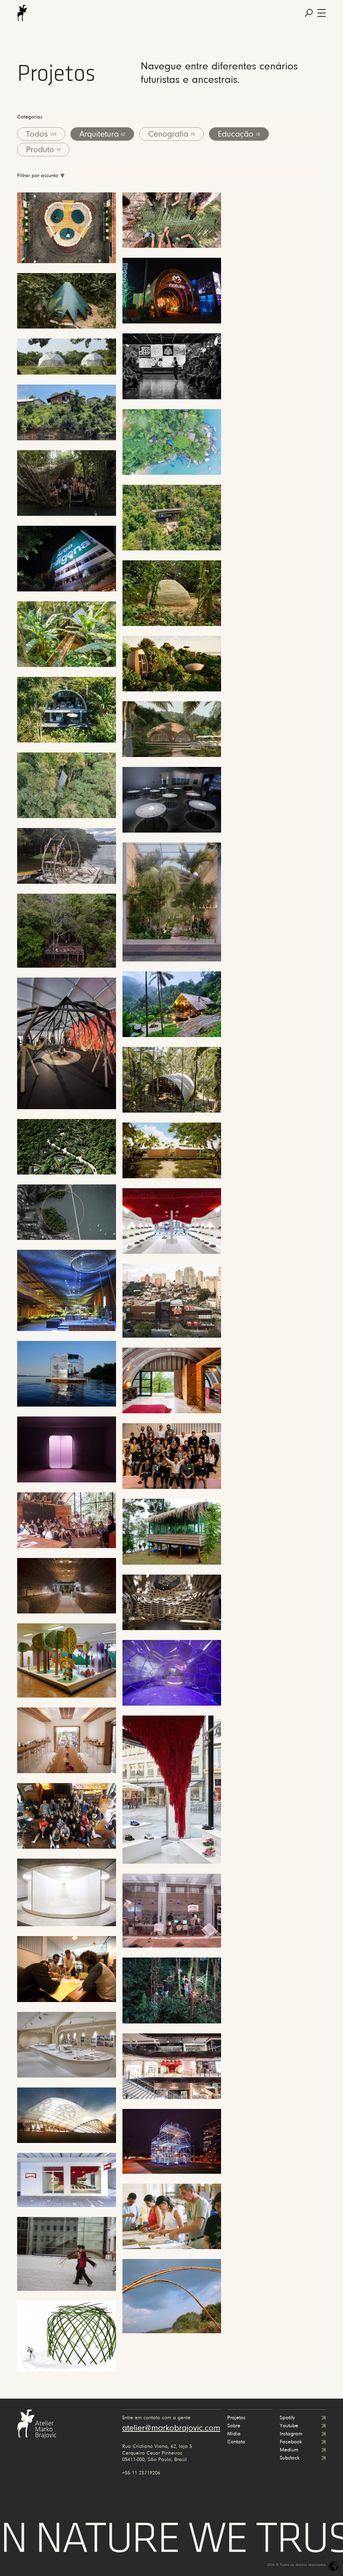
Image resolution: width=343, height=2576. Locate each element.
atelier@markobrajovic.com (171, 2428)
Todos (41, 135)
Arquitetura (102, 135)
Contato (236, 2442)
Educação (239, 135)
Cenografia (171, 135)
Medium (289, 2450)
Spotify (287, 2418)
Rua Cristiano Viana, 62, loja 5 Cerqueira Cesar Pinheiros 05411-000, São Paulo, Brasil (157, 2453)
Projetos (236, 2418)
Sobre (234, 2426)
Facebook (291, 2442)
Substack (290, 2458)
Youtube (289, 2426)
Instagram (291, 2434)
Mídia (234, 2434)
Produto (43, 150)
